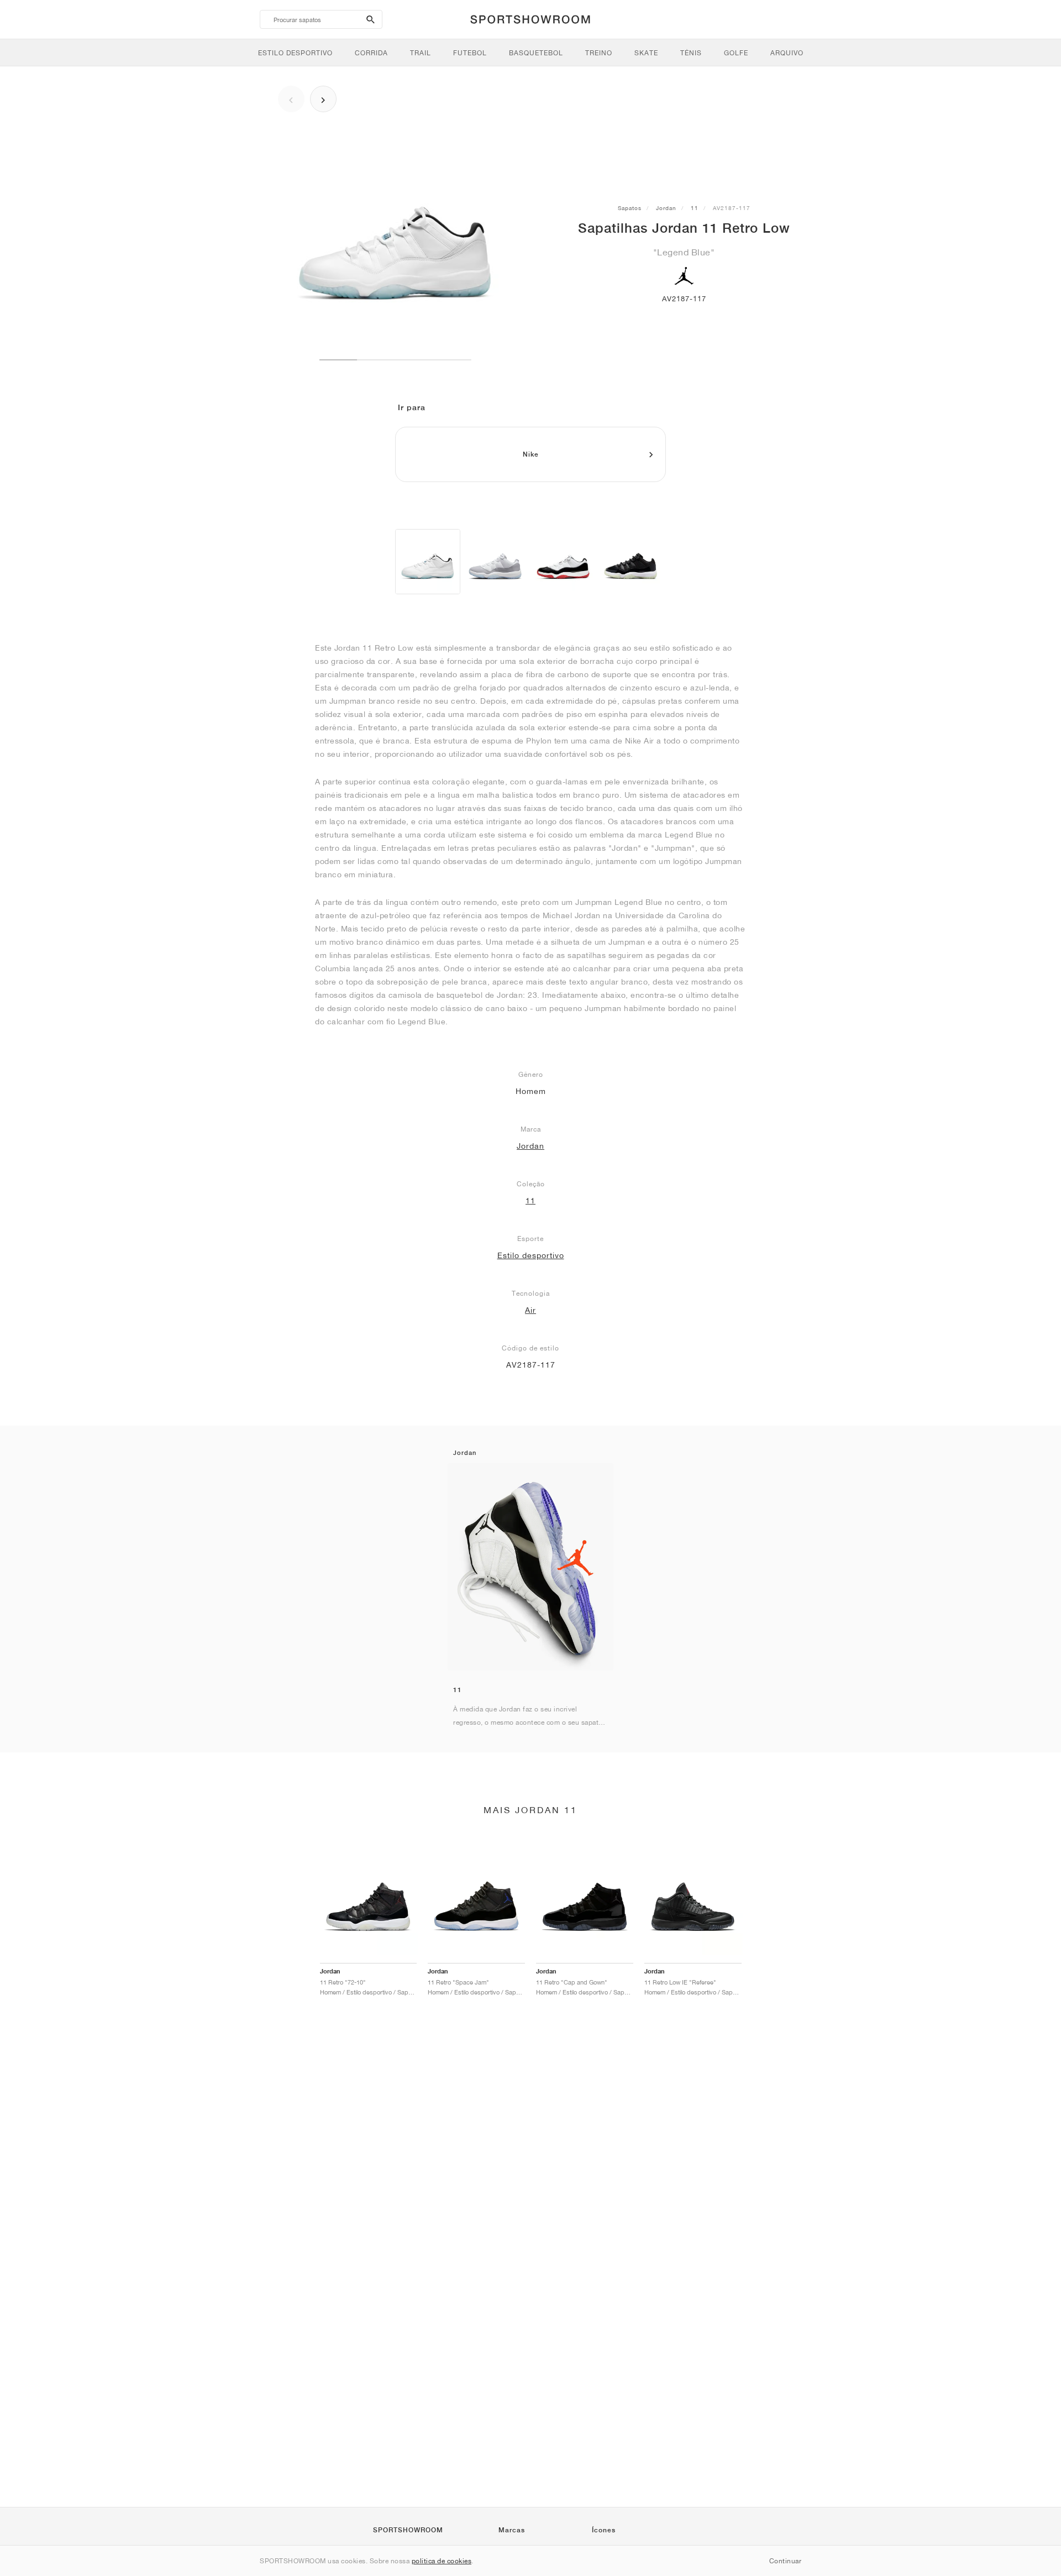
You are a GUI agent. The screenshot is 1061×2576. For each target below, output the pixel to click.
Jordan (666, 208)
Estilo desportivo (531, 1255)
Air (530, 1310)
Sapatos (630, 208)
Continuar (786, 2561)
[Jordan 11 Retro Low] (428, 562)
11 (695, 208)
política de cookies (442, 2561)
